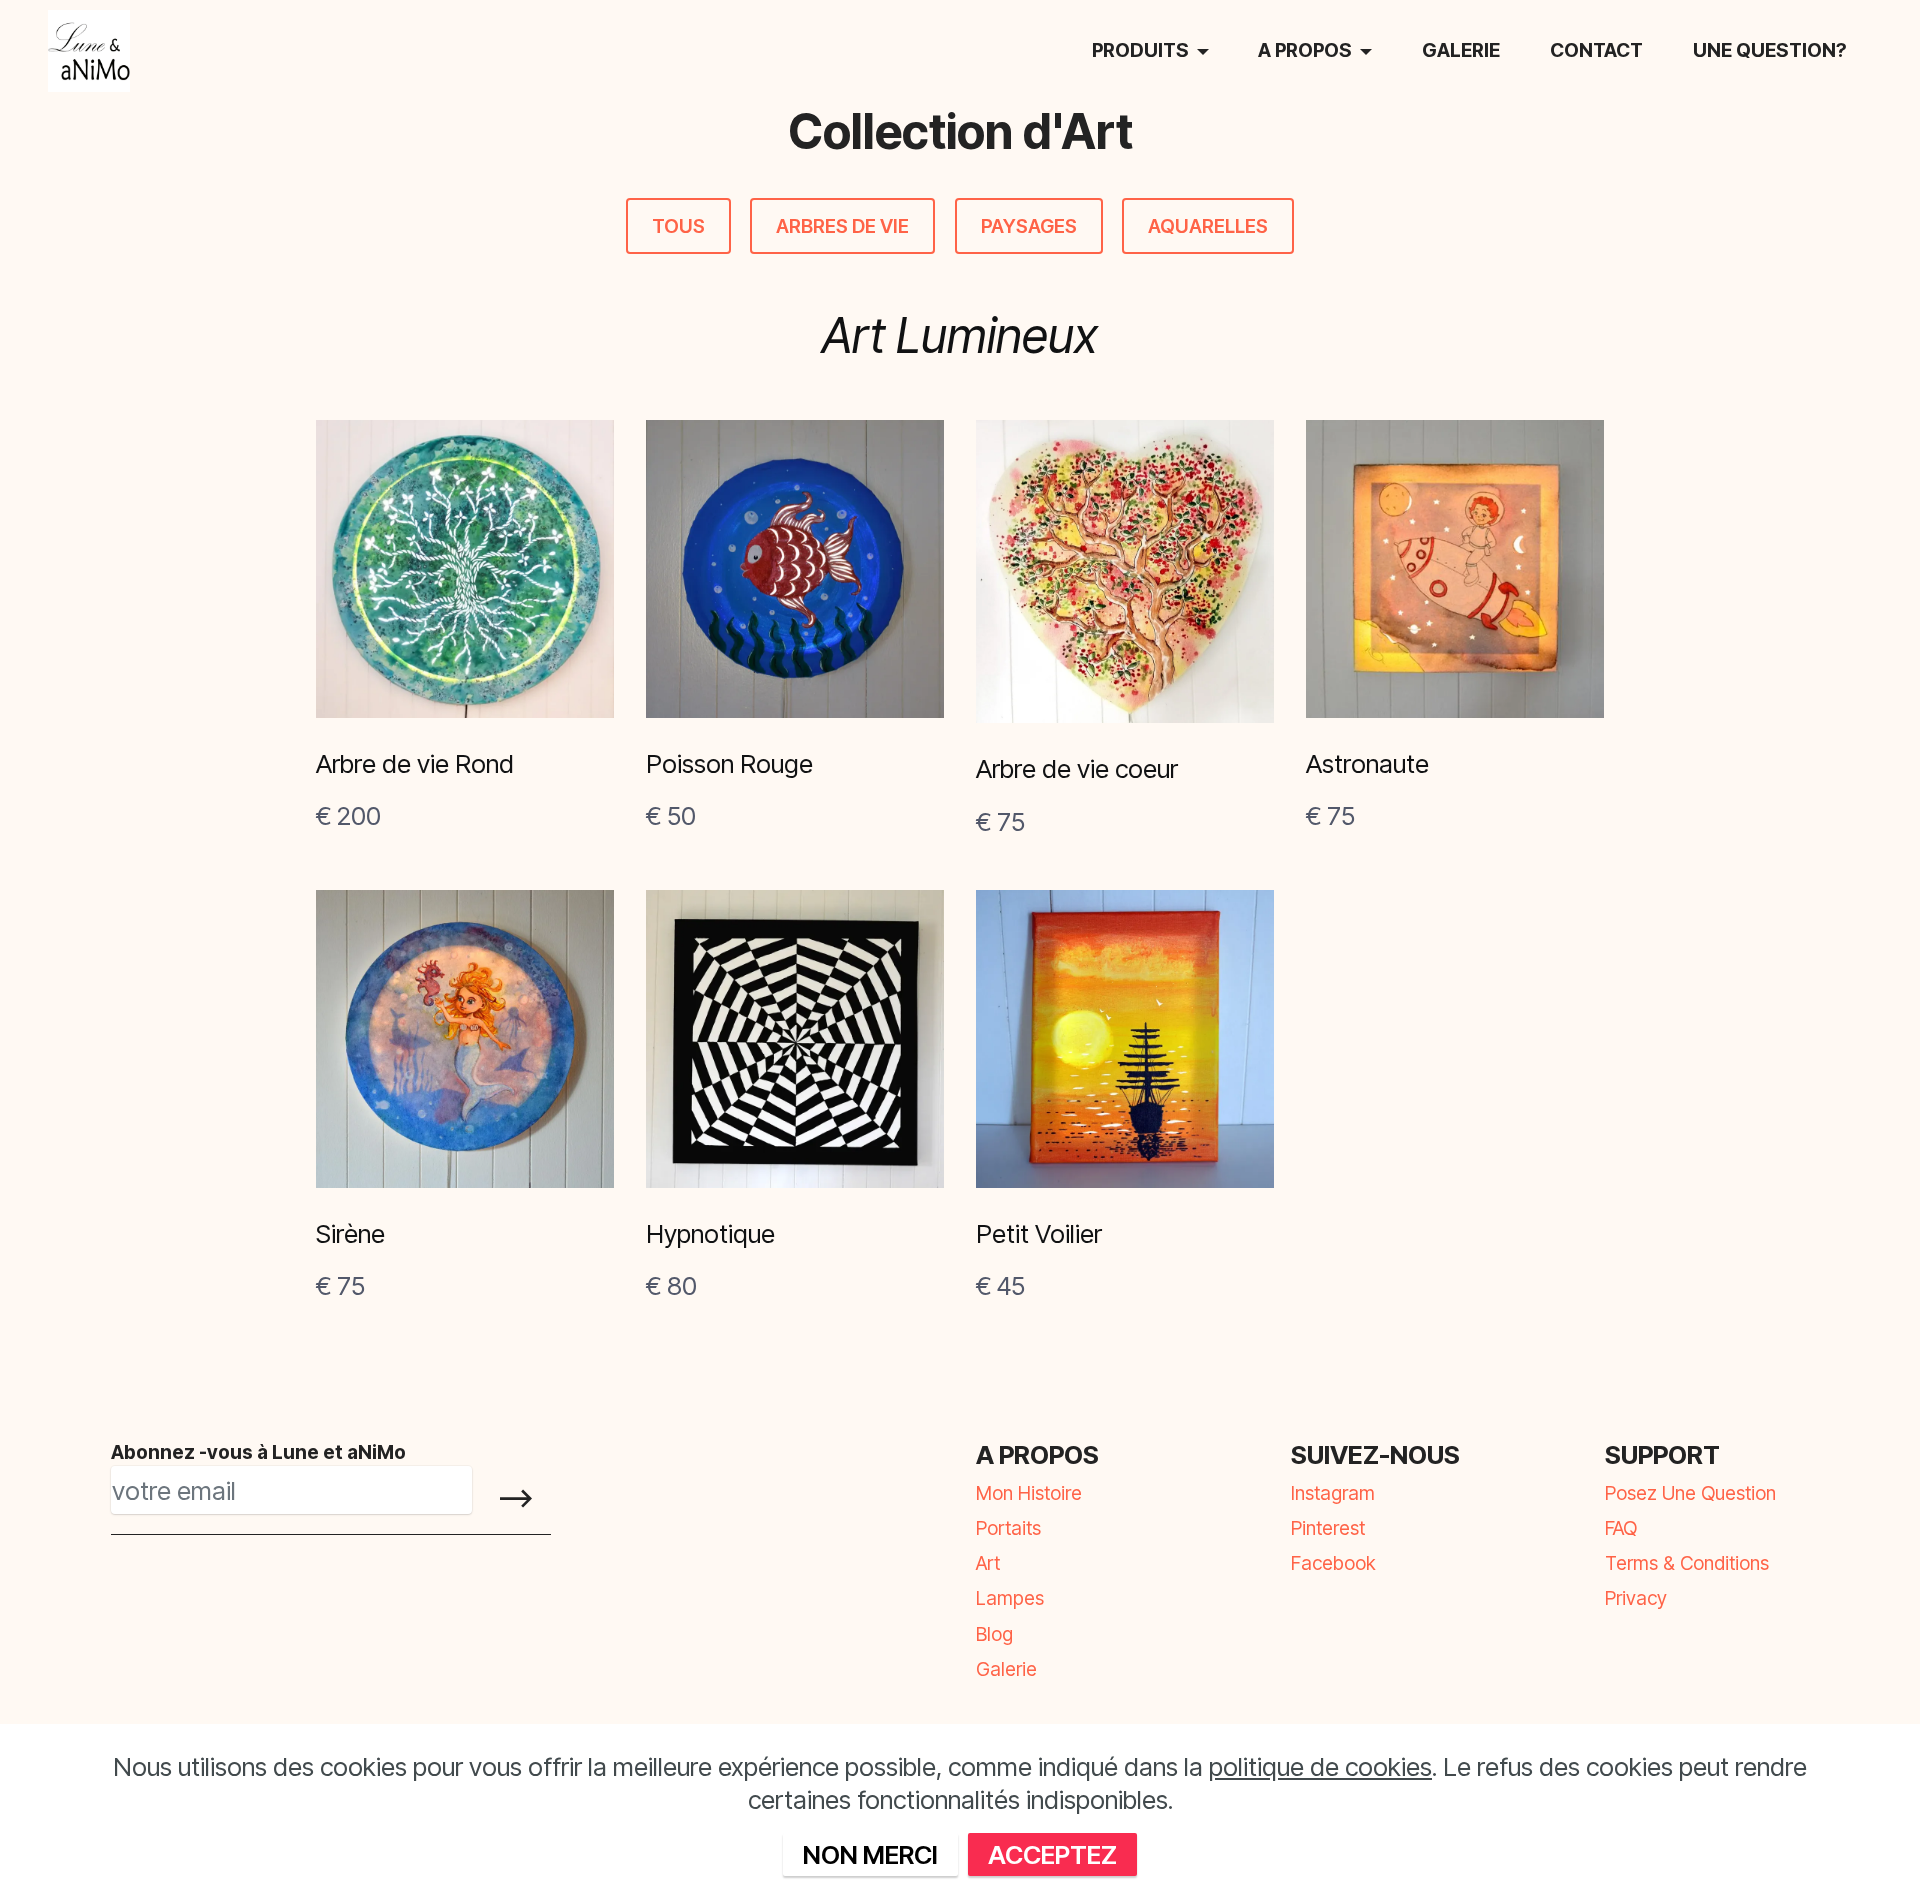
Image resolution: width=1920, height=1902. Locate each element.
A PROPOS (1305, 50)
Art (988, 1563)
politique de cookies (1320, 1766)
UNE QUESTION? (1770, 50)
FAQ (1621, 1528)
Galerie (1006, 1669)
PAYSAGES (1029, 226)
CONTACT (1596, 50)
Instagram (1333, 1493)
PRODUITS (1140, 50)
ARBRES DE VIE (842, 226)
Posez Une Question (1690, 1493)
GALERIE (1461, 50)
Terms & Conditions (1687, 1563)
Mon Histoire (1029, 1493)
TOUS (678, 226)
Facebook (1333, 1563)
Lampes (1010, 1598)
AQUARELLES (1208, 226)
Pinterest (1328, 1528)
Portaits (1008, 1528)
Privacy (1636, 1598)
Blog (994, 1634)
